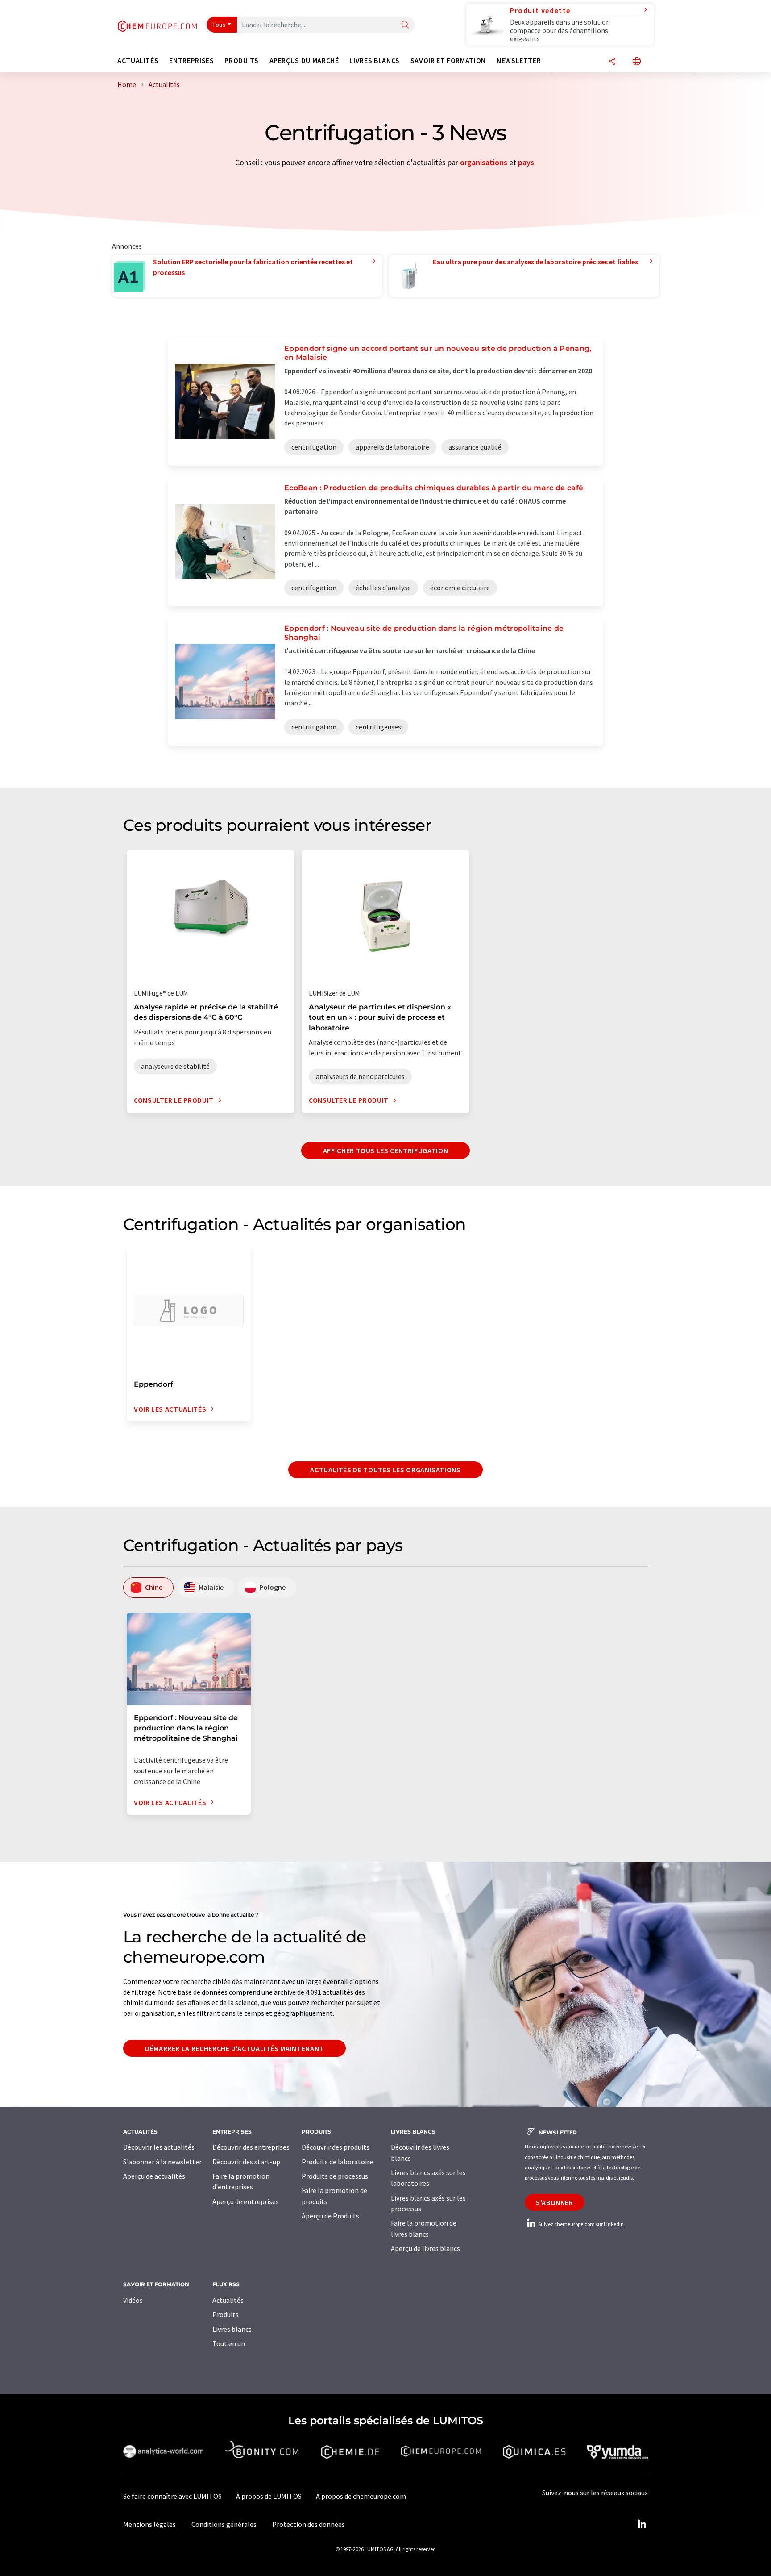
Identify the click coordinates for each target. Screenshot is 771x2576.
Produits (226, 2314)
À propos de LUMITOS (269, 2496)
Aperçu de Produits (330, 2216)
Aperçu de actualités (154, 2176)
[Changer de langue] (637, 62)
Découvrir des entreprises (251, 2147)
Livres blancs (232, 2329)
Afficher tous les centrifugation (385, 1150)
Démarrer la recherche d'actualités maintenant (234, 2048)
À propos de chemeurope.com (361, 2496)
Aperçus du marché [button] (304, 60)
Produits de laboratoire (337, 2162)
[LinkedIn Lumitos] (642, 2524)
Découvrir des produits (336, 2147)
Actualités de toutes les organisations (385, 1470)
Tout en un (229, 2343)
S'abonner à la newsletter (162, 2162)
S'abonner (555, 2202)
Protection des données (309, 2524)
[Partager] (612, 62)
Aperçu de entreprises (246, 2201)
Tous (219, 25)
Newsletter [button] (519, 60)
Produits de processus (335, 2176)
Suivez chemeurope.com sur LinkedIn (580, 2224)
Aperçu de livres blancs (425, 2248)
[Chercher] (405, 25)
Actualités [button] (138, 60)
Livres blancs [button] (374, 60)
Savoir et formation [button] (448, 60)
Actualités (228, 2300)
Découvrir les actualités (159, 2147)
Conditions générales (224, 2524)
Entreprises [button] (191, 60)
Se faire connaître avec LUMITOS (172, 2496)
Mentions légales (149, 2524)
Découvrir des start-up (246, 2162)
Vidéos (133, 2300)
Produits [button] (241, 60)
